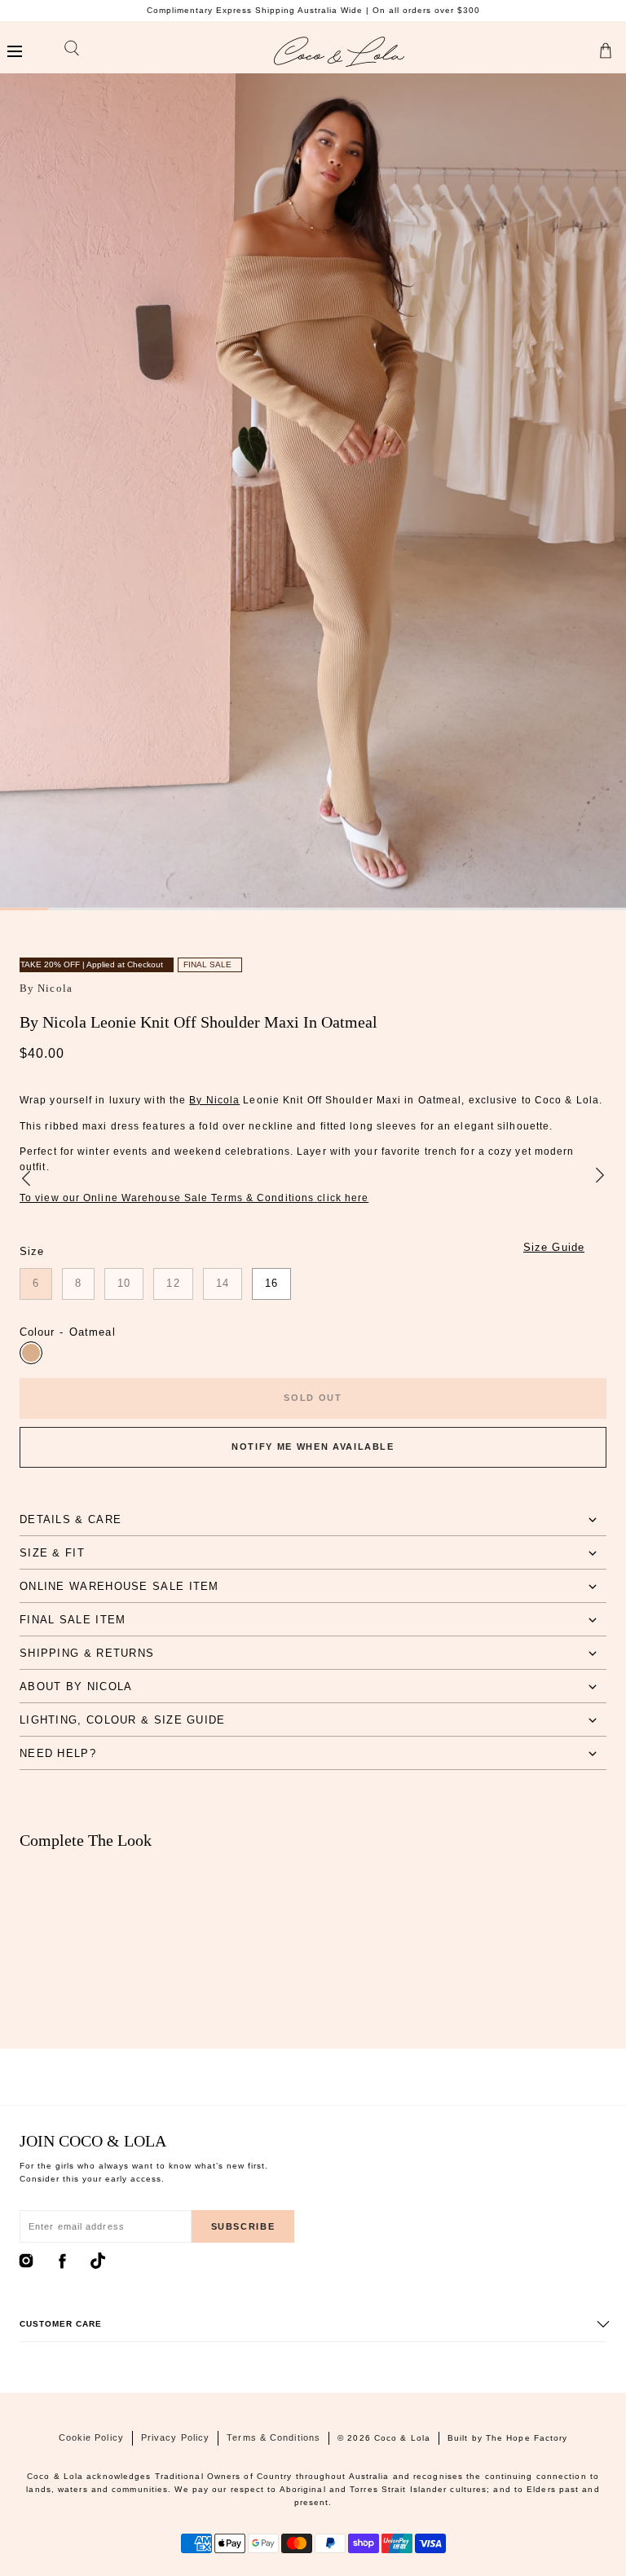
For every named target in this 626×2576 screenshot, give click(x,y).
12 (173, 1283)
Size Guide (554, 1247)
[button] (14, 52)
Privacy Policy (175, 2437)
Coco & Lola (402, 2438)
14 (223, 1283)
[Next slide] (600, 1177)
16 (271, 1283)
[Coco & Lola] (339, 52)
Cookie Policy (91, 2437)
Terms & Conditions (273, 2437)
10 (124, 1283)
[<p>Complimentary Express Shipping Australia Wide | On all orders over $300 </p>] (313, 11)
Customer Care (61, 2324)
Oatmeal (31, 1353)
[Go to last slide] (26, 1177)
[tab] (313, 1519)
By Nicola (46, 988)
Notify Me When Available (313, 1447)
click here (343, 1198)
